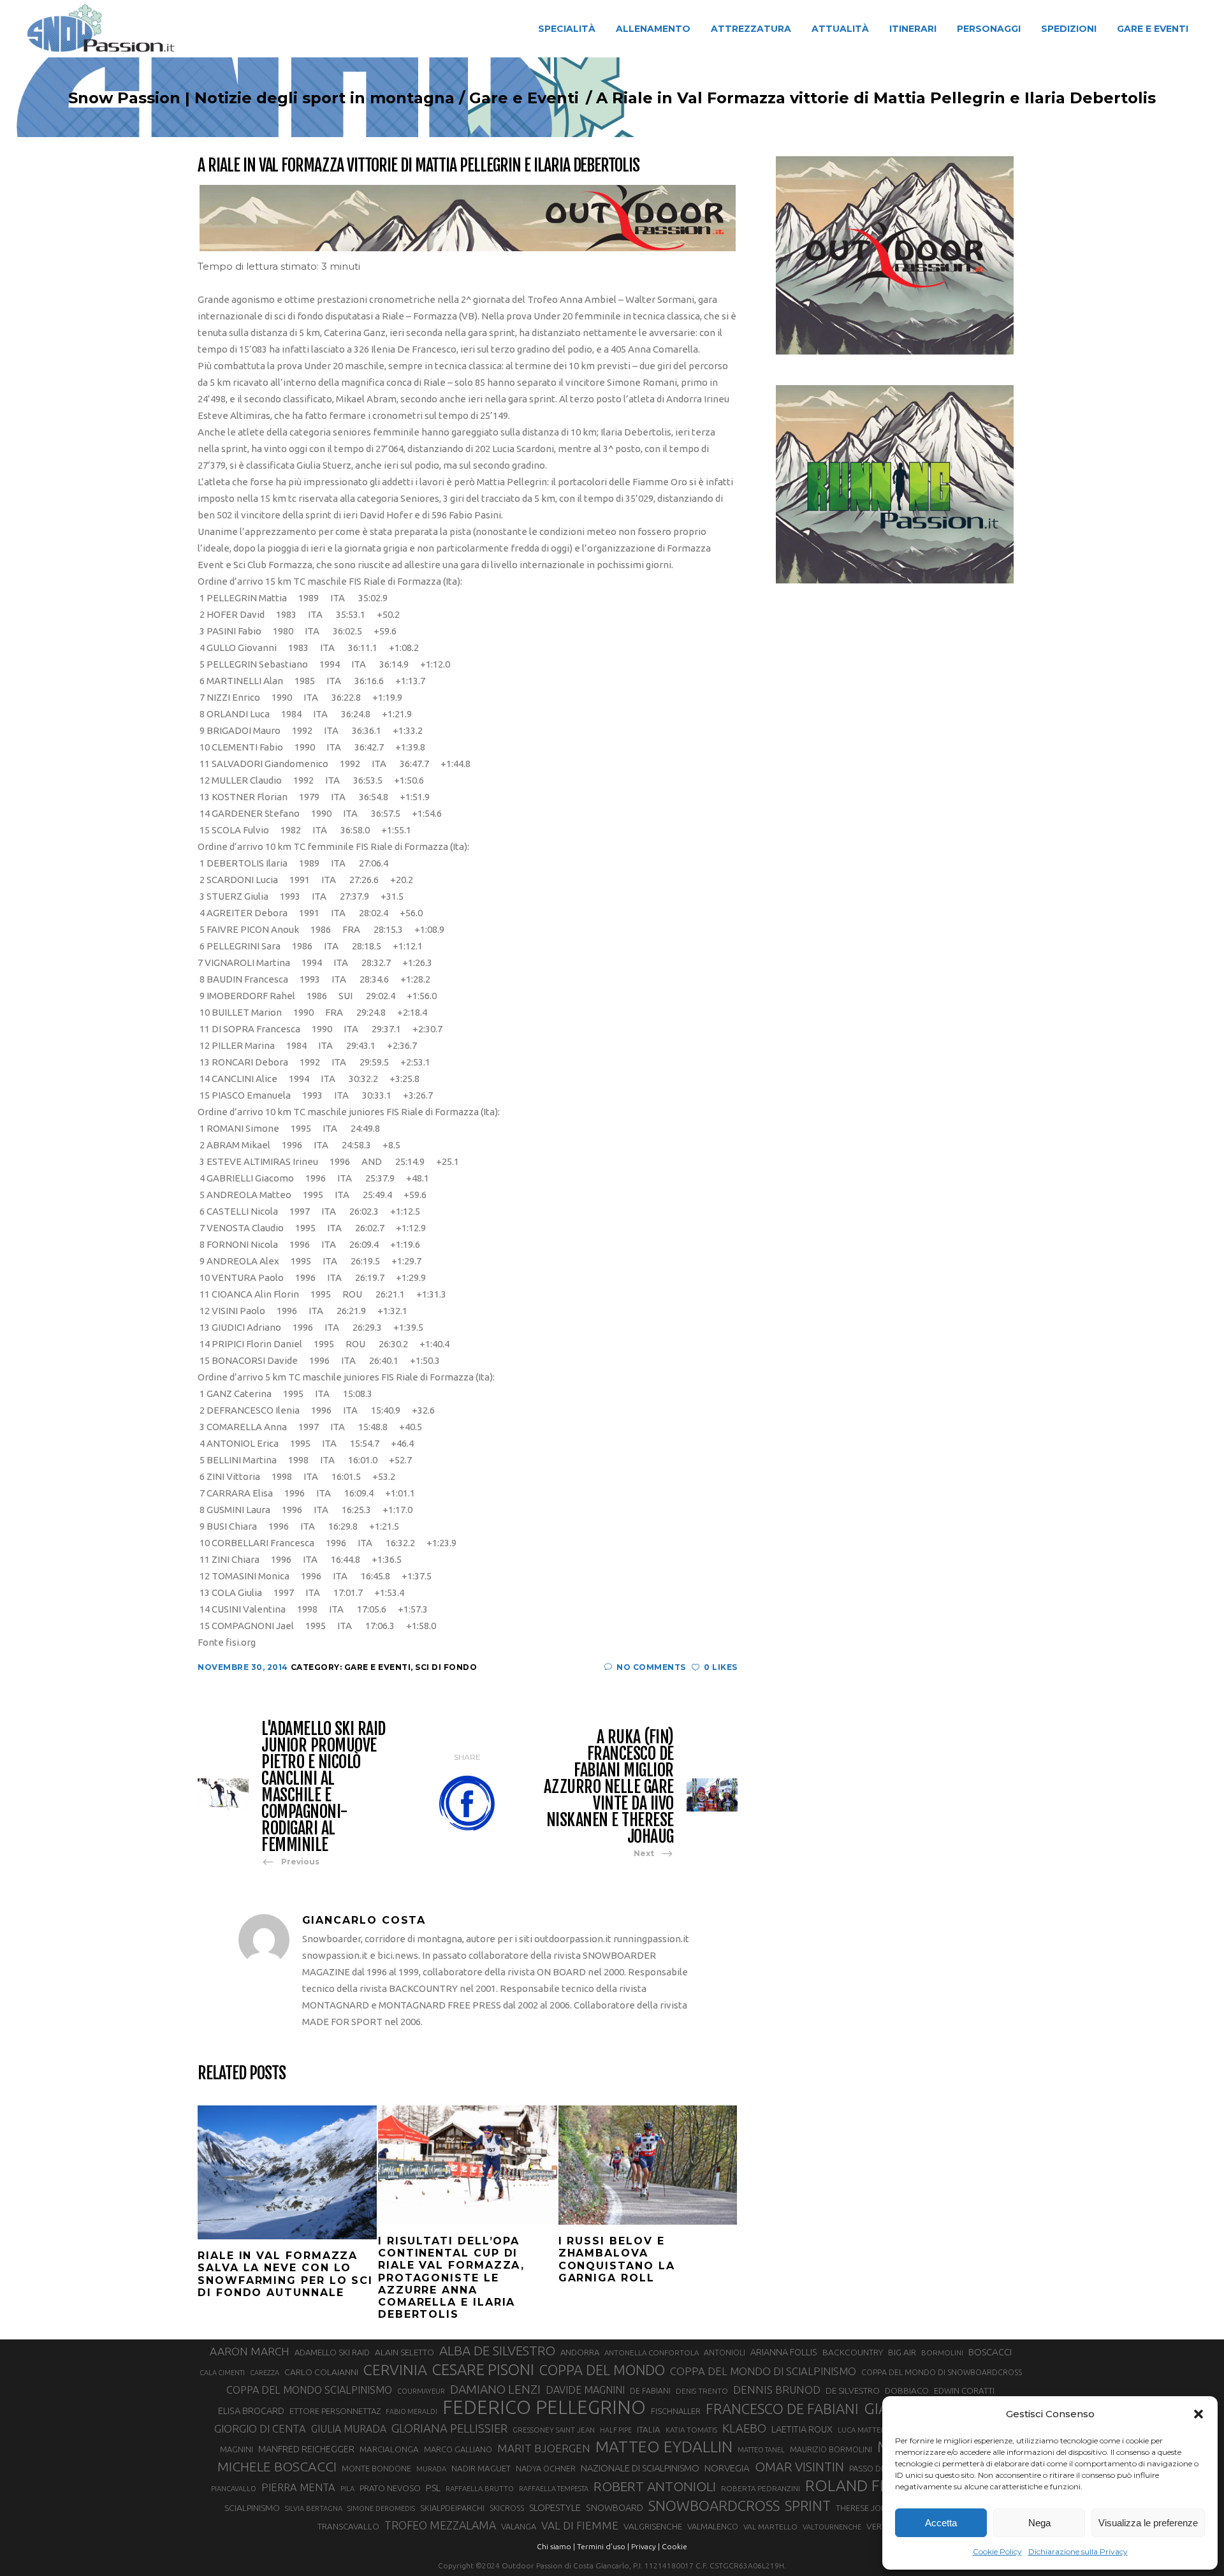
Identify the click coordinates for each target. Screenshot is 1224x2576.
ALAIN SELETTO (404, 2352)
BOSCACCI (990, 2352)
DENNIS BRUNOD (777, 2389)
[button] (1198, 2414)
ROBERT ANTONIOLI (655, 2486)
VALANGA (519, 2526)
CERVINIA (395, 2369)
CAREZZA (265, 2373)
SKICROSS (507, 2508)
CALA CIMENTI (222, 2373)
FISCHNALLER (676, 2411)
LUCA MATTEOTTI (867, 2430)
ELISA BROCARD (251, 2411)
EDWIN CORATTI (964, 2391)
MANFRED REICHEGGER (306, 2449)
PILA (347, 2489)
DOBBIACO (907, 2391)
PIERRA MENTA (298, 2487)
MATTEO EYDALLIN (664, 2447)
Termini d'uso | (603, 2546)
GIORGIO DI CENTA (260, 2428)
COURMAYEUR (421, 2391)
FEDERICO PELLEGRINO (544, 2408)
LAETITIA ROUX (802, 2429)
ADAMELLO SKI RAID (332, 2352)
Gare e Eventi (524, 98)
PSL (433, 2488)
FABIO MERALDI (412, 2411)
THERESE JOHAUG (870, 2508)
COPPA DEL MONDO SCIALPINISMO (309, 2390)
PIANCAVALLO (234, 2489)
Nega (1039, 2523)
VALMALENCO (713, 2526)
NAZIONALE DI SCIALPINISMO (640, 2468)
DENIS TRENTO (702, 2391)
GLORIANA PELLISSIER (449, 2428)
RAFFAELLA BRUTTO (480, 2489)
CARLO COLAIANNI (321, 2372)
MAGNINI (237, 2449)
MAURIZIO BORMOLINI (831, 2449)
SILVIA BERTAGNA (314, 2508)
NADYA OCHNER (546, 2468)
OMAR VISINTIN (799, 2467)
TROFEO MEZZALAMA (440, 2525)
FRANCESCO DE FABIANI (782, 2409)
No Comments (651, 1667)
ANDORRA (580, 2352)
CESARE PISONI (483, 2370)
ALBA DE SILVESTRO (497, 2351)
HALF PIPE (616, 2430)
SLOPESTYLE (555, 2507)
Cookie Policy (997, 2551)
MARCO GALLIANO (458, 2449)
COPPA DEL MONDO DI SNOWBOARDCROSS (942, 2372)
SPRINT (808, 2506)
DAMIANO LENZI (495, 2389)
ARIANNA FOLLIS (784, 2352)
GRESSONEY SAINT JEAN (554, 2430)
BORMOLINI (942, 2353)
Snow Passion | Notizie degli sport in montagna (261, 98)
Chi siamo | (556, 2546)
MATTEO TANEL (761, 2450)
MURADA (431, 2469)
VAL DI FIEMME (580, 2525)
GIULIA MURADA (349, 2429)
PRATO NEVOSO (390, 2488)
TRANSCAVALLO (348, 2527)
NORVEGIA (727, 2468)
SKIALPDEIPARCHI (452, 2508)
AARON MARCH (250, 2351)
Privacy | (645, 2546)
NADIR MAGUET (481, 2469)
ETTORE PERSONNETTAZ (335, 2411)
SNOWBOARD (615, 2508)
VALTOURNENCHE (832, 2527)
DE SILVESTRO (853, 2390)
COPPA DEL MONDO (602, 2370)
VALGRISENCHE (653, 2526)
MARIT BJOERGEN (544, 2448)
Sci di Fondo (446, 1667)
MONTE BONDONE (376, 2468)
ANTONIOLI (725, 2353)
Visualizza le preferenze (1148, 2523)
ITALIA (649, 2430)
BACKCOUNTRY (853, 2352)
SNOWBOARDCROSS (714, 2506)
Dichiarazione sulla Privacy (1078, 2551)
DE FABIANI (650, 2391)
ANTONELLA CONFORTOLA (652, 2353)
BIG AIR (902, 2352)
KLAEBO (744, 2428)
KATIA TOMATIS (691, 2430)
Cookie (674, 2546)
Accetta (941, 2523)
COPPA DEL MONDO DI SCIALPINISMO (763, 2371)
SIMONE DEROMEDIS (381, 2508)
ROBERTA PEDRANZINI (761, 2488)
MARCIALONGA (389, 2449)
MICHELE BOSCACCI (277, 2466)
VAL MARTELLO (770, 2527)
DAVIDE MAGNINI (585, 2390)
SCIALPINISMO (252, 2508)
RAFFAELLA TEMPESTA (554, 2489)
